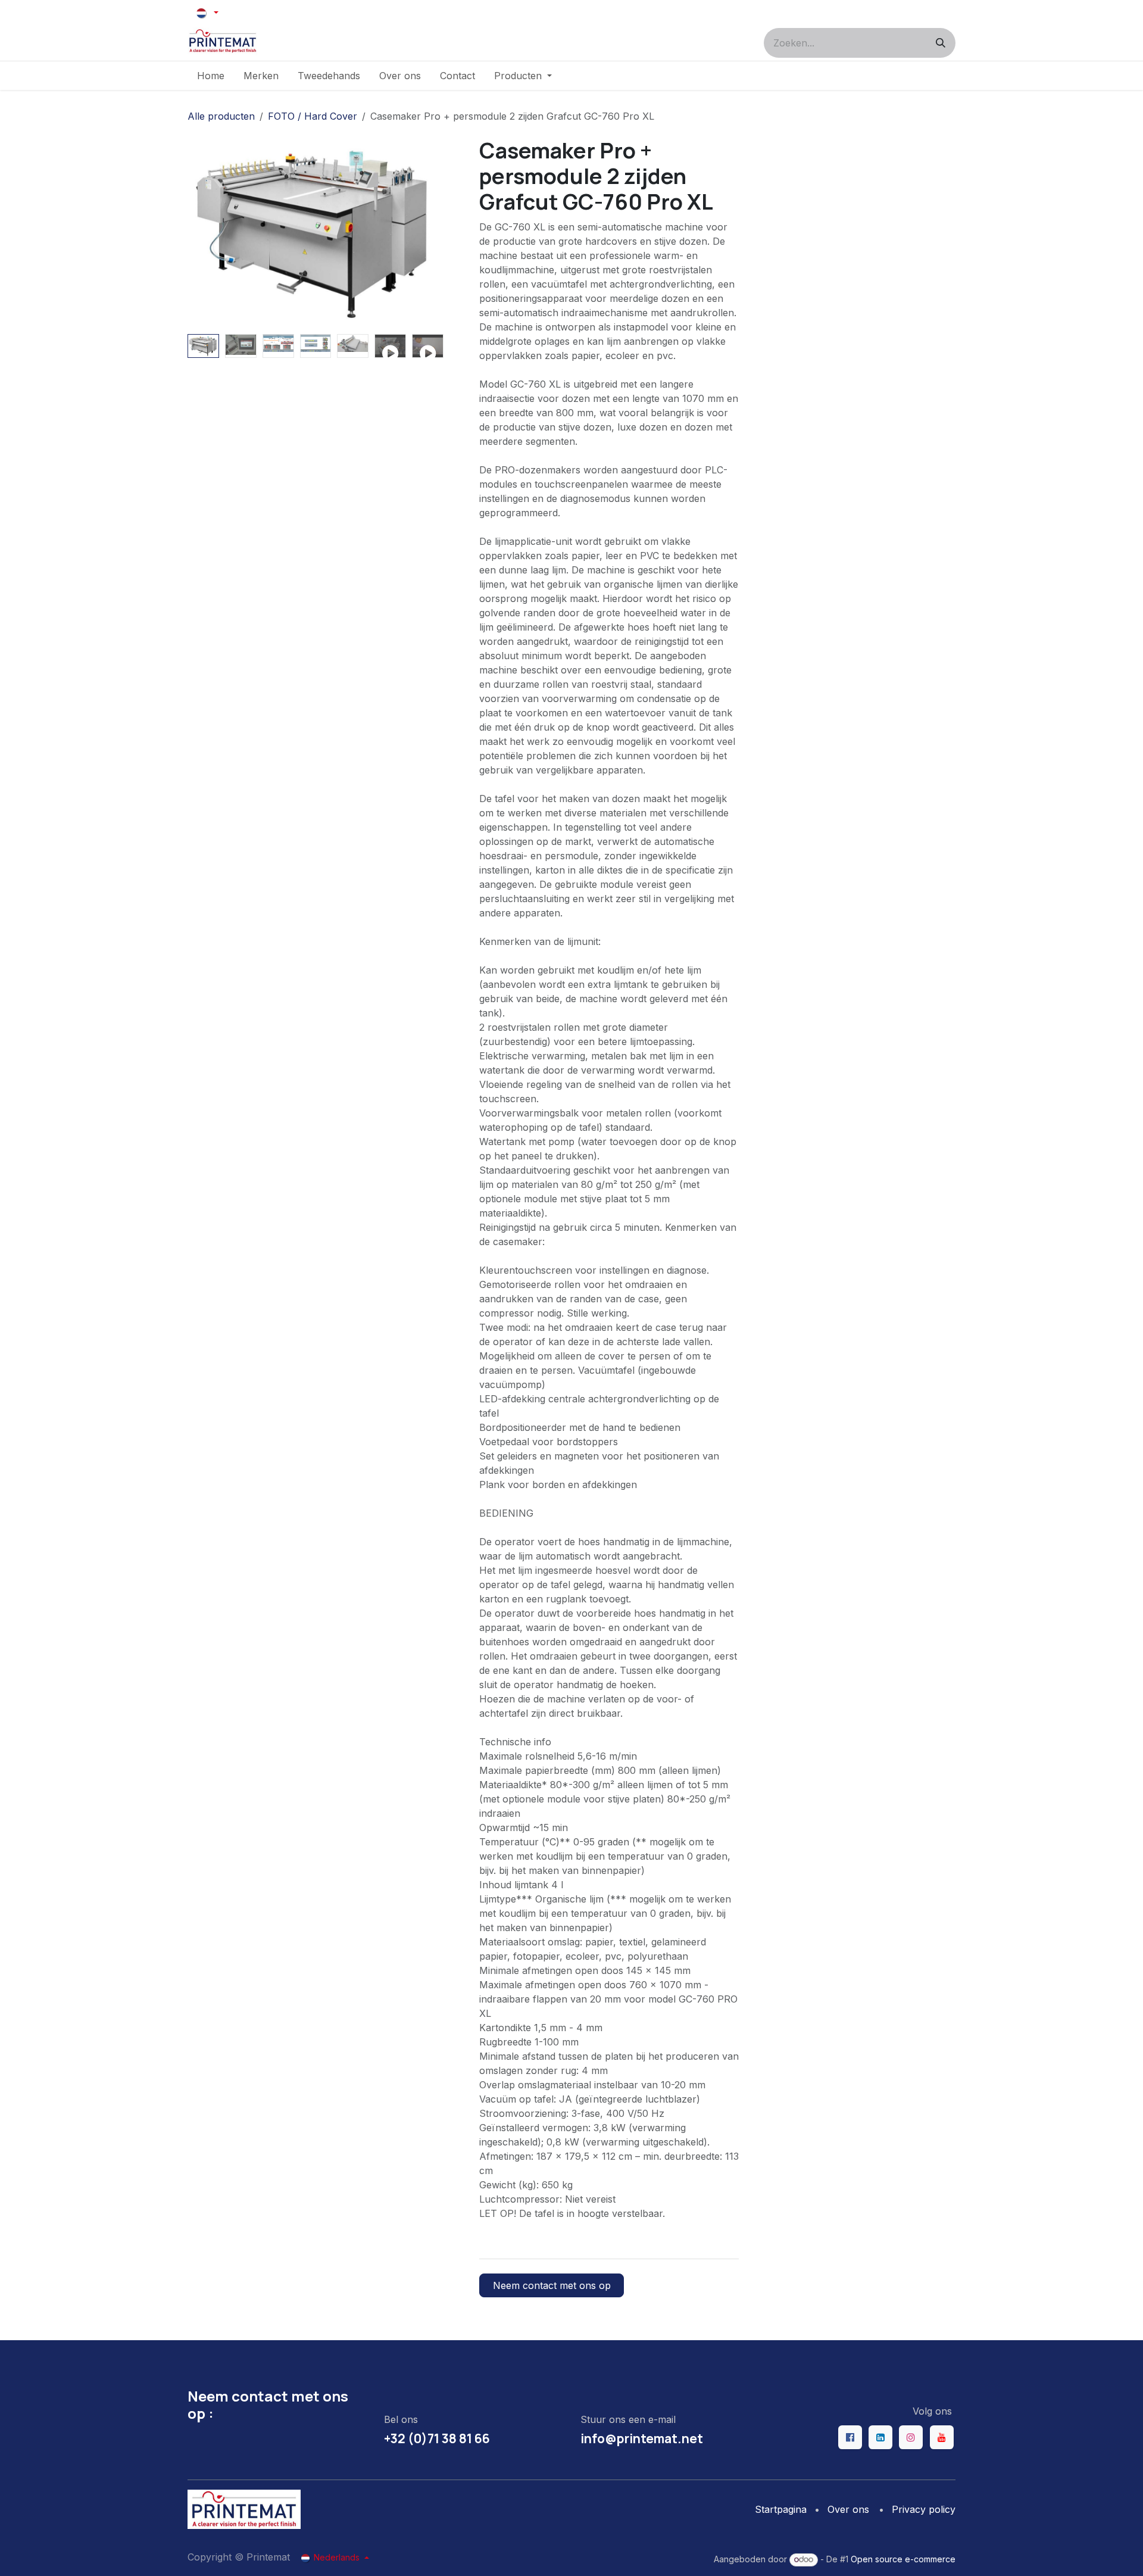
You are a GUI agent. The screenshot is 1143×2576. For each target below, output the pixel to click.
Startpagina (781, 2509)
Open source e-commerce (903, 2559)
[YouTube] (942, 2437)
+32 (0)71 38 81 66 (437, 2438)
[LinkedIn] (880, 2437)
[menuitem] (211, 76)
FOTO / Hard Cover (313, 116)
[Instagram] (911, 2437)
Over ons (848, 2509)
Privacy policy (924, 2509)
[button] (200, 233)
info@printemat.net (642, 2438)
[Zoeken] (941, 43)
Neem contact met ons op (552, 2285)
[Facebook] (850, 2437)
